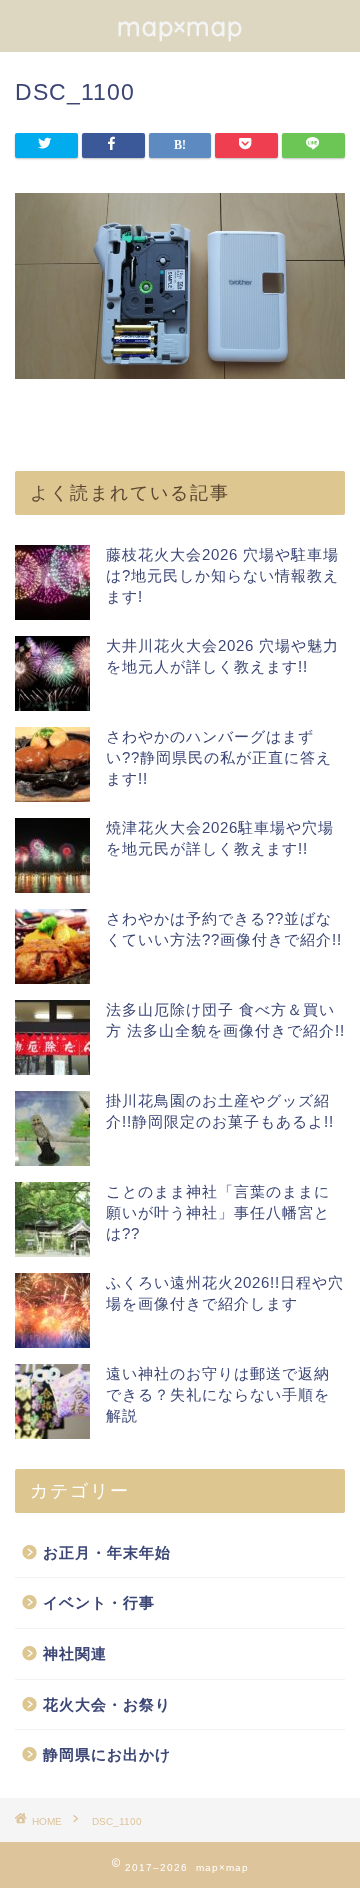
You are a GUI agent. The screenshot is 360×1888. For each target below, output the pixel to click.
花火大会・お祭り (107, 1704)
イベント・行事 (99, 1602)
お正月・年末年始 (107, 1552)
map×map (180, 26)
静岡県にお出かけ (107, 1754)
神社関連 (75, 1653)
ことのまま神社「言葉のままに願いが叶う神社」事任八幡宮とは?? (218, 1212)
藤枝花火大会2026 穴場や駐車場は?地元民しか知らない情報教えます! (222, 575)
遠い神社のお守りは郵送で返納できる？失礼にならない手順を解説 (218, 1394)
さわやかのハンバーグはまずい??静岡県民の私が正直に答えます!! (219, 757)
